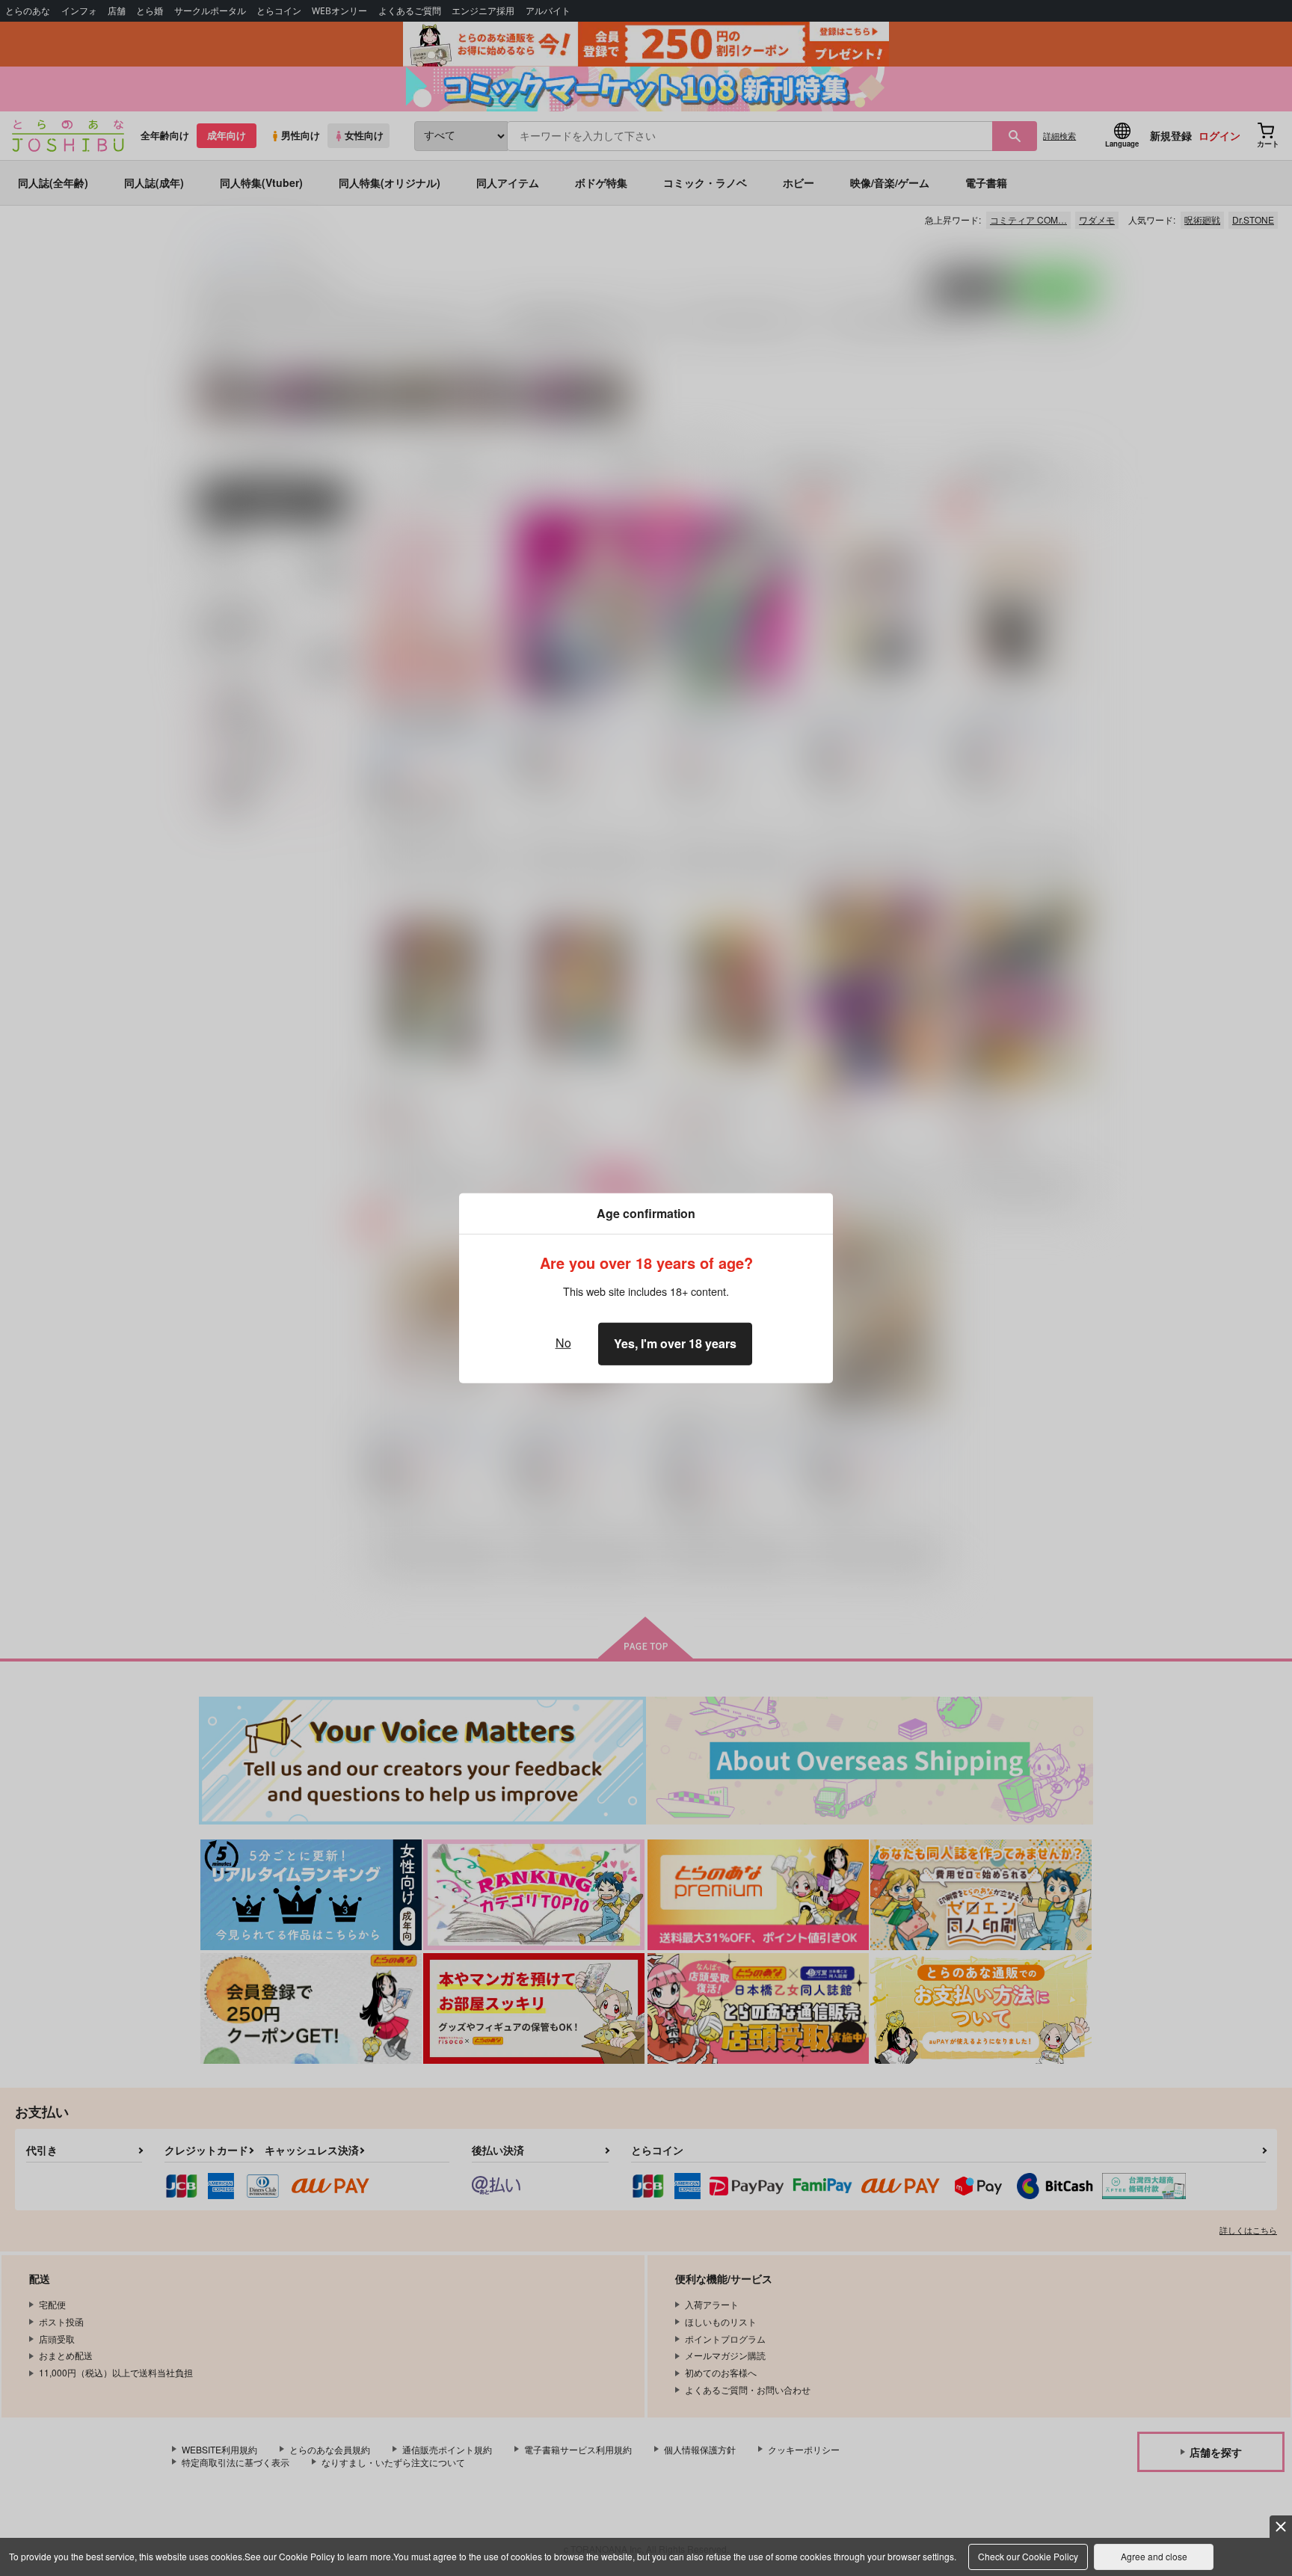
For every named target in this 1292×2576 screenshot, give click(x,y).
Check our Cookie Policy (1028, 2556)
